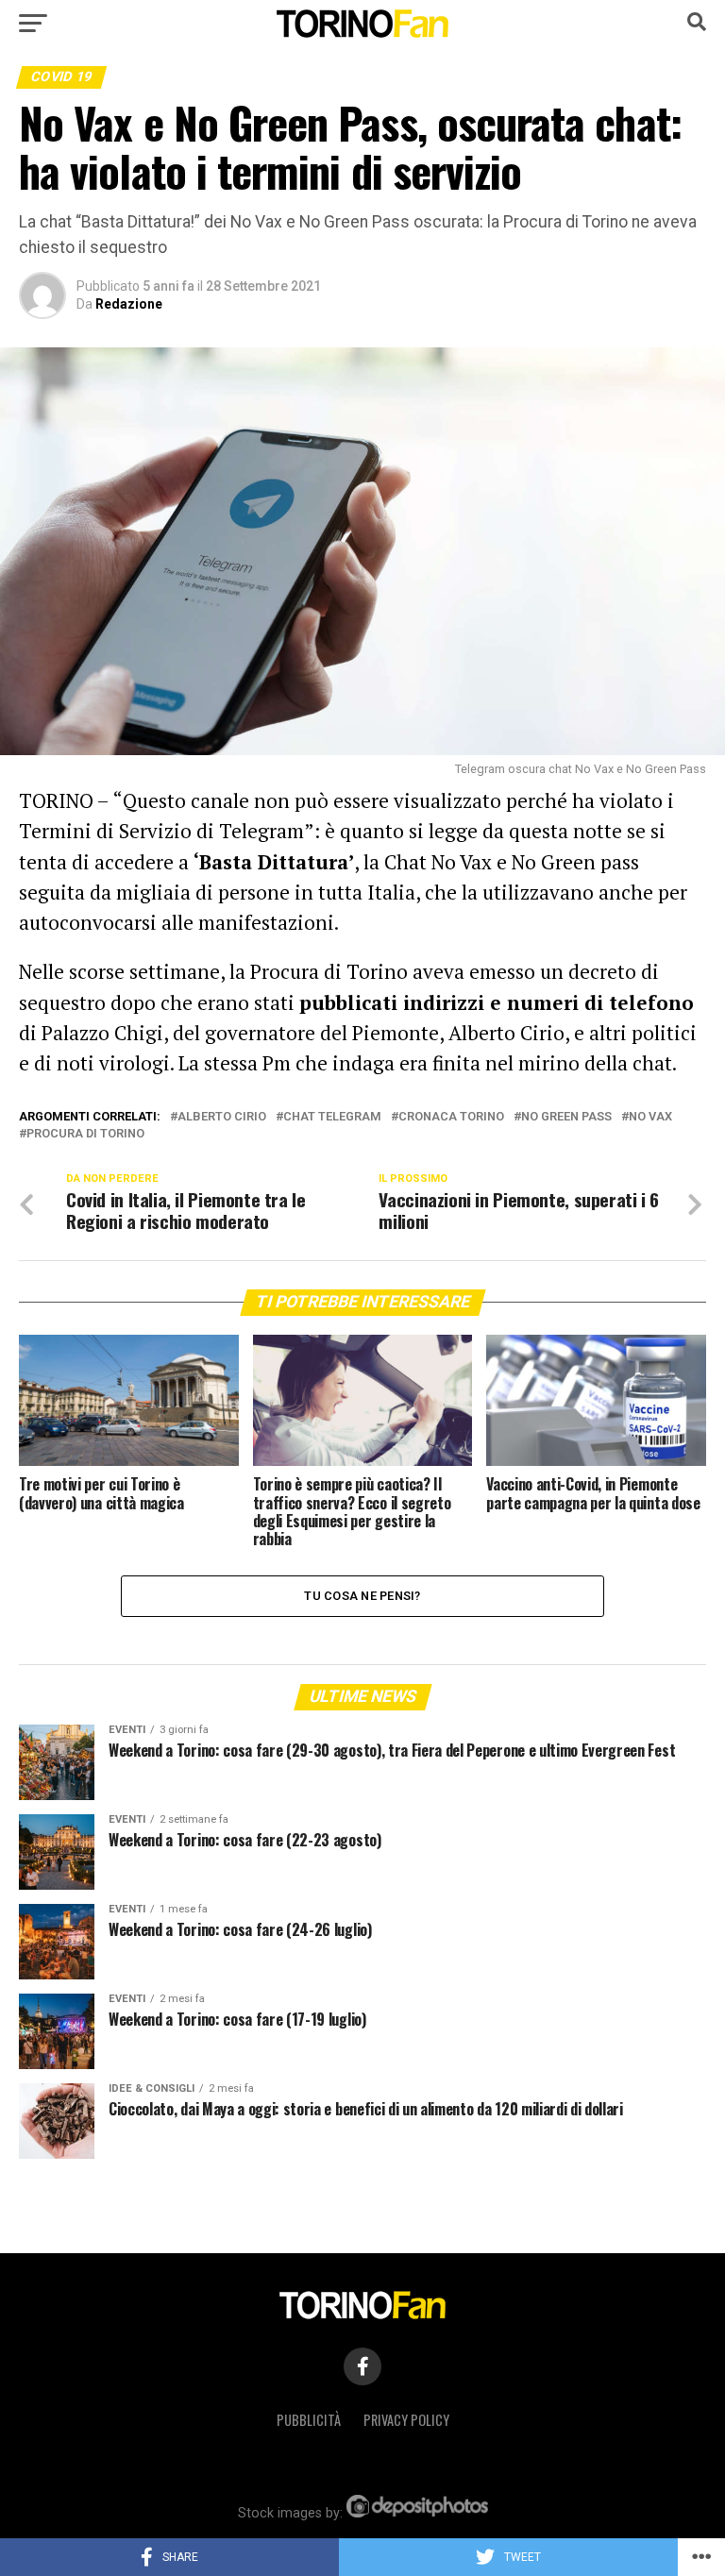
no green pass (566, 1117)
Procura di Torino (85, 1134)
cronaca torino (451, 1117)
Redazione (129, 304)
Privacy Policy (406, 2420)
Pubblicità (309, 2420)
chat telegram (332, 1117)
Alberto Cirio (222, 1117)
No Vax (650, 1117)
